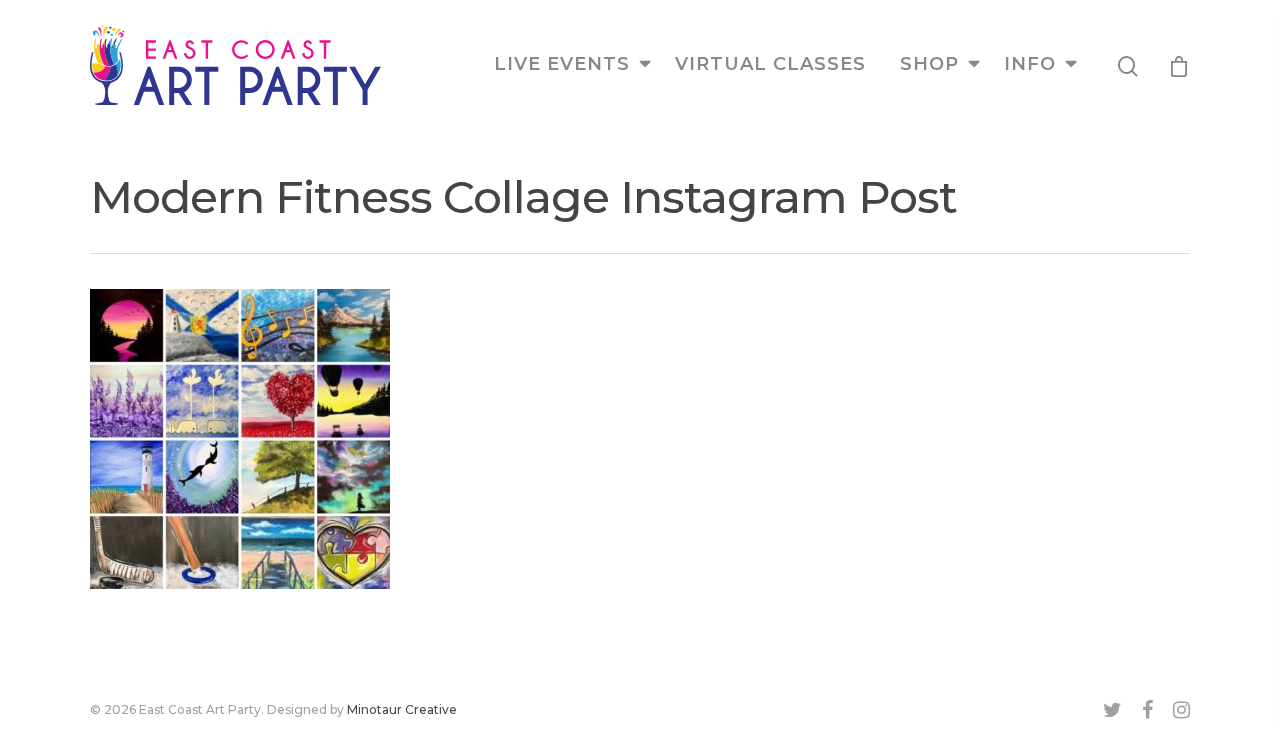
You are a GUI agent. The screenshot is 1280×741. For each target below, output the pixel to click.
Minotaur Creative (402, 709)
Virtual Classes (770, 64)
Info (1030, 64)
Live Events (562, 64)
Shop (929, 64)
